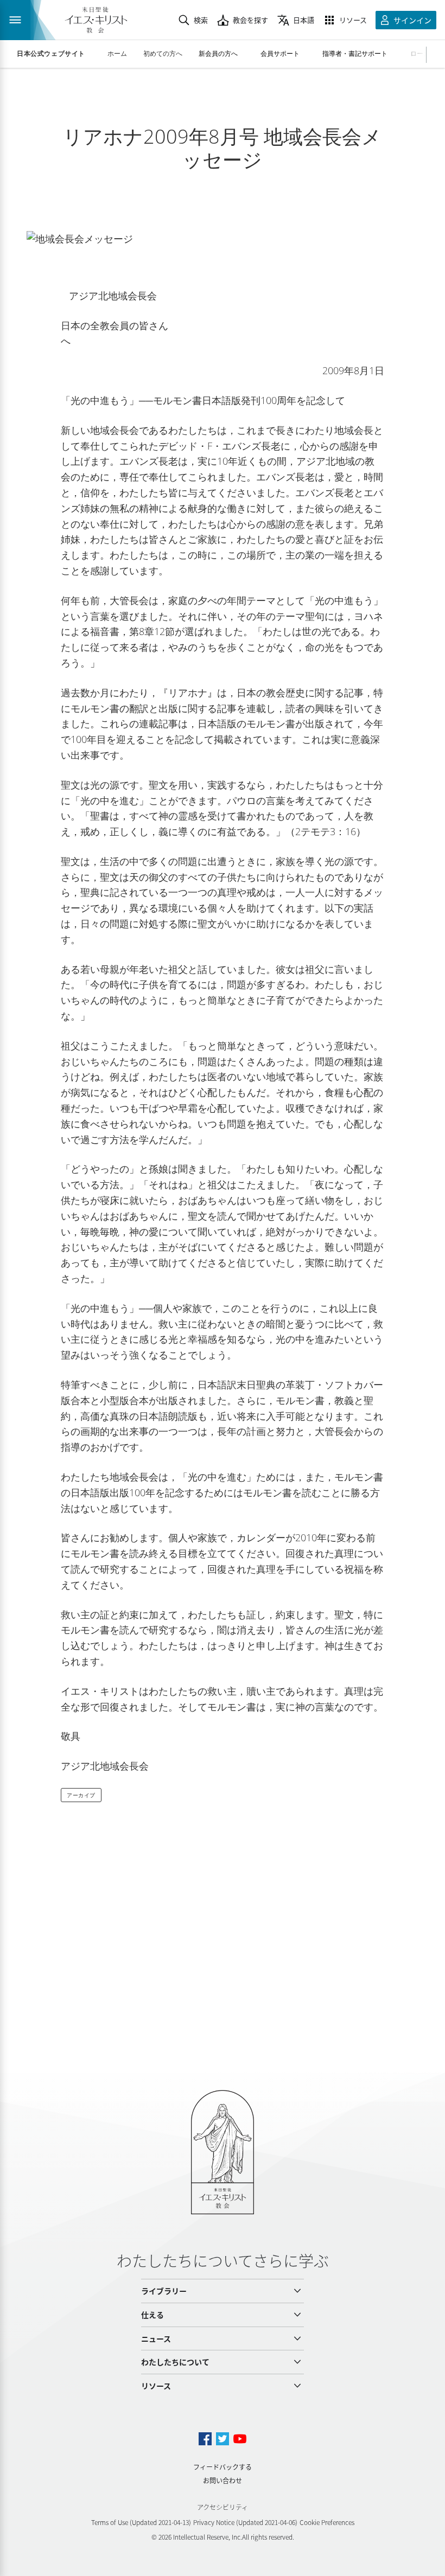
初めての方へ (163, 53)
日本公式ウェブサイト (51, 54)
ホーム (117, 53)
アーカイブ (81, 1795)
